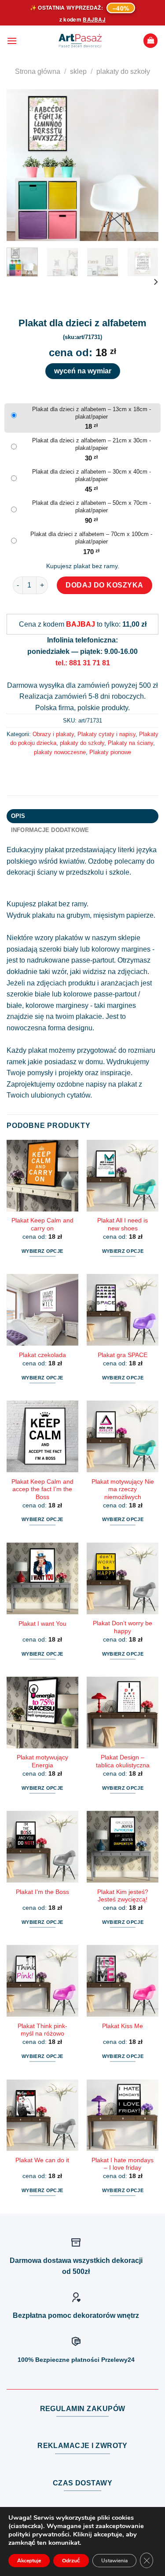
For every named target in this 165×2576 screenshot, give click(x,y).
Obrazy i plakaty (53, 734)
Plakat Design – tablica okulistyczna (123, 1761)
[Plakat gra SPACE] (123, 1310)
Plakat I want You (42, 1624)
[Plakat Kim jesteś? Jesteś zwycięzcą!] (123, 1847)
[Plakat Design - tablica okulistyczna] (123, 1713)
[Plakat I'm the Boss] (42, 1847)
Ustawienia (114, 2561)
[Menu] (12, 41)
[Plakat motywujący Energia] (42, 1713)
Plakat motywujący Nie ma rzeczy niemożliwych (123, 1489)
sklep (78, 71)
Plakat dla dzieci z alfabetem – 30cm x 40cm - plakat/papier (92, 475)
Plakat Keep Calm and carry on (42, 1224)
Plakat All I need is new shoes (123, 1224)
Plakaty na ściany (130, 743)
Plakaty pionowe (110, 752)
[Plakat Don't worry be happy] (123, 1578)
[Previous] (21, 165)
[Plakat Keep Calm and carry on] (42, 1176)
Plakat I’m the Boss (42, 1892)
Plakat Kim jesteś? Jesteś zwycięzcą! (123, 1896)
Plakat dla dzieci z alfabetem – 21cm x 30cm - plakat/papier (92, 444)
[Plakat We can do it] (42, 2115)
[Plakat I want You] (42, 1578)
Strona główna (38, 71)
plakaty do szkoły (123, 71)
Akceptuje (29, 2561)
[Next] (144, 165)
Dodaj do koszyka (104, 585)
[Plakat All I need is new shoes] (123, 1176)
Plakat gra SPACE (123, 1355)
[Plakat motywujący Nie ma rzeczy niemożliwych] (123, 1436)
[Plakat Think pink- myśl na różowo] (42, 1981)
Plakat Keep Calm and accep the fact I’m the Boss (42, 1489)
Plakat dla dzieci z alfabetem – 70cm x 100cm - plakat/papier (91, 538)
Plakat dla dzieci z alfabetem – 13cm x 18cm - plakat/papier (92, 413)
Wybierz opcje (42, 1251)
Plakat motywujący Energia (42, 1761)
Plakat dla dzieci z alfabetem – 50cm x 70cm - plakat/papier (92, 507)
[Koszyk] (150, 41)
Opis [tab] (18, 816)
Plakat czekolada (42, 1355)
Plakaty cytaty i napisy (106, 734)
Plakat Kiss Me (123, 2026)
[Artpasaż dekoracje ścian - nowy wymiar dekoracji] (80, 41)
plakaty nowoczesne (60, 752)
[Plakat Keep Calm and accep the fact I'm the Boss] (42, 1436)
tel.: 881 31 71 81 (83, 663)
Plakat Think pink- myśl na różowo (42, 2030)
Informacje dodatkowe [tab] (50, 830)
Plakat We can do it (42, 2160)
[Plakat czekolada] (42, 1310)
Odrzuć (71, 2561)
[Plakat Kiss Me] (123, 1981)
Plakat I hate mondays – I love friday (123, 2164)
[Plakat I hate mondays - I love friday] (123, 2115)
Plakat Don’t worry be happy (123, 1627)
